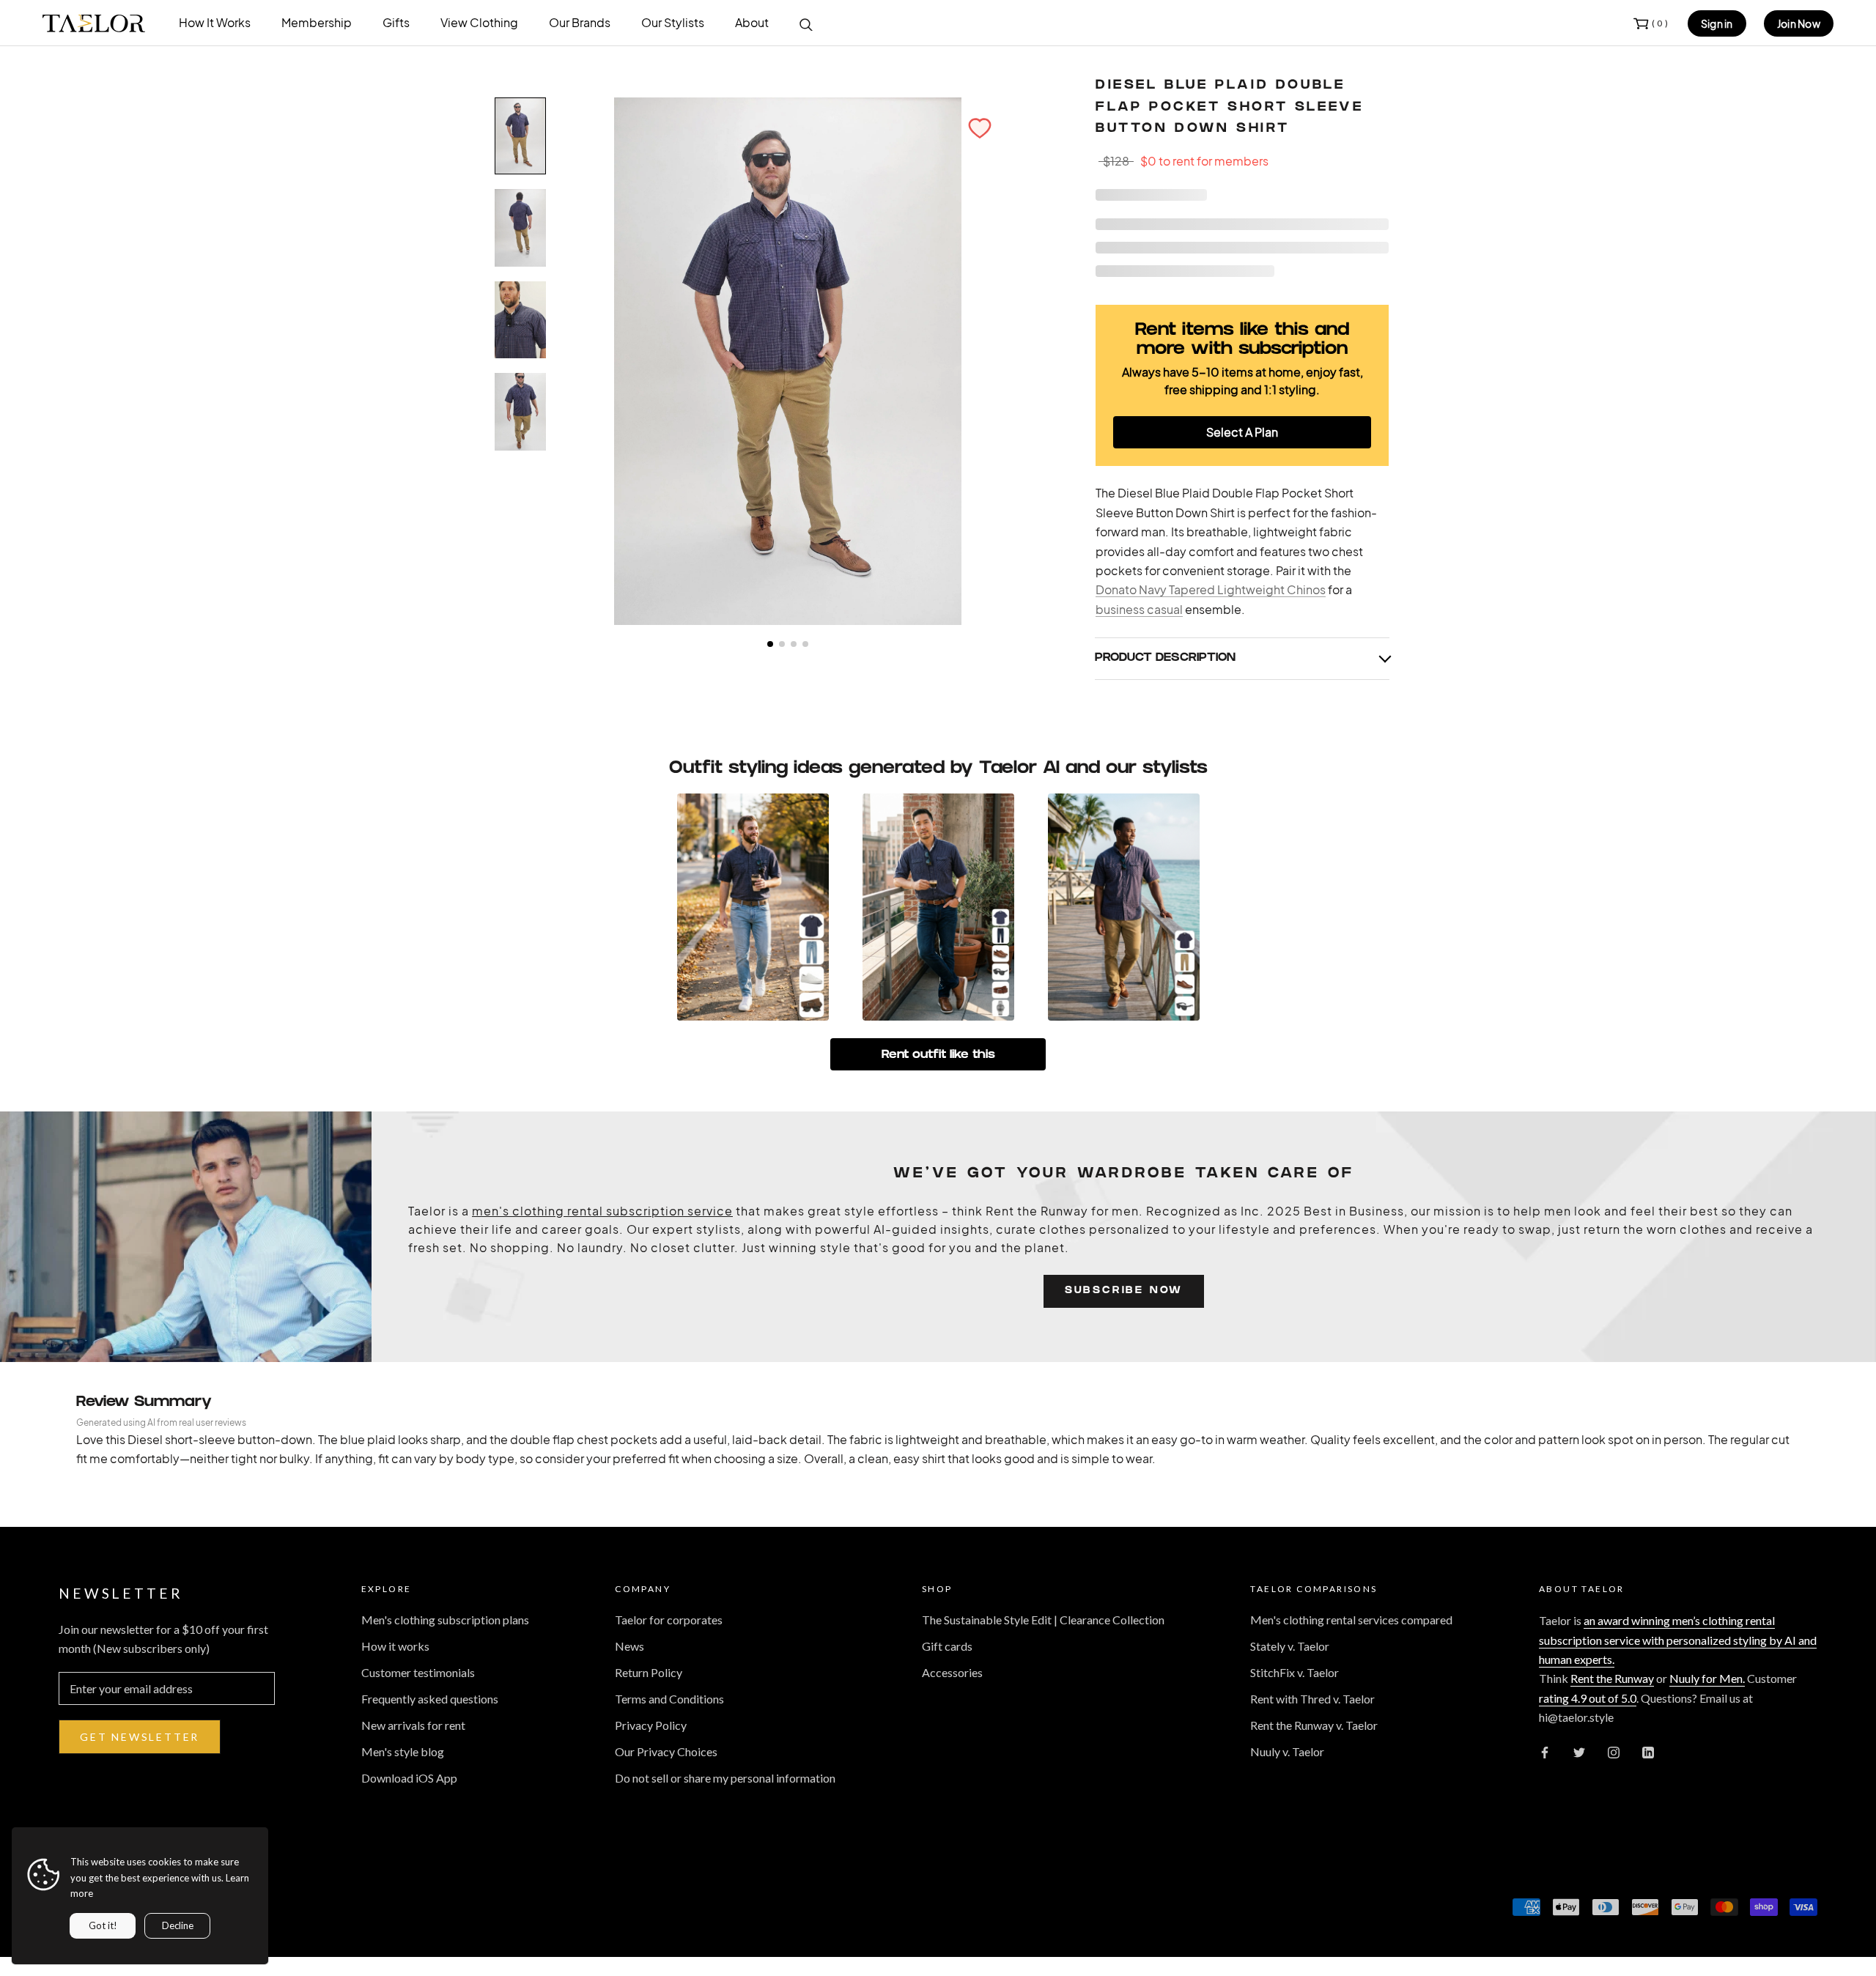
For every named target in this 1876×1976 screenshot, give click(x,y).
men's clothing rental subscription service (602, 1211)
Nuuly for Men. (1707, 1678)
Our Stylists (673, 22)
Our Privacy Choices (666, 1751)
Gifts (396, 22)
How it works (395, 1646)
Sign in (1717, 23)
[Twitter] (1579, 1752)
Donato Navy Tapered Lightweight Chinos (1211, 589)
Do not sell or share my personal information (725, 1778)
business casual (1139, 609)
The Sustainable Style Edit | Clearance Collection (1043, 1620)
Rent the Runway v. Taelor (1314, 1725)
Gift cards (947, 1646)
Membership (317, 22)
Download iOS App (409, 1778)
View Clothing (479, 22)
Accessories (952, 1672)
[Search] (806, 23)
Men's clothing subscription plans (445, 1620)
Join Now (1799, 23)
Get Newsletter (140, 1737)
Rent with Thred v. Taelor (1312, 1699)
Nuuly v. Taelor (1287, 1751)
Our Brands (580, 22)
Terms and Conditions (669, 1699)
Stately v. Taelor (1290, 1646)
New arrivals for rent (413, 1725)
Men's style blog (403, 1751)
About (752, 22)
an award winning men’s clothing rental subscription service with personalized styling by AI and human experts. (1678, 1640)
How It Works (215, 22)
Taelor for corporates (669, 1620)
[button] (980, 128)
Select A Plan (1242, 432)
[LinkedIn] (1648, 1752)
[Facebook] (1545, 1752)
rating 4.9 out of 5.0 (1588, 1698)
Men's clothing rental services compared (1351, 1620)
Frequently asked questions (430, 1699)
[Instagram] (1614, 1752)
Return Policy (649, 1672)
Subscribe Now (1124, 1291)
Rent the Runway (1612, 1678)
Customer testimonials (418, 1672)
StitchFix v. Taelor (1295, 1672)
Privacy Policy (651, 1725)
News (629, 1646)
